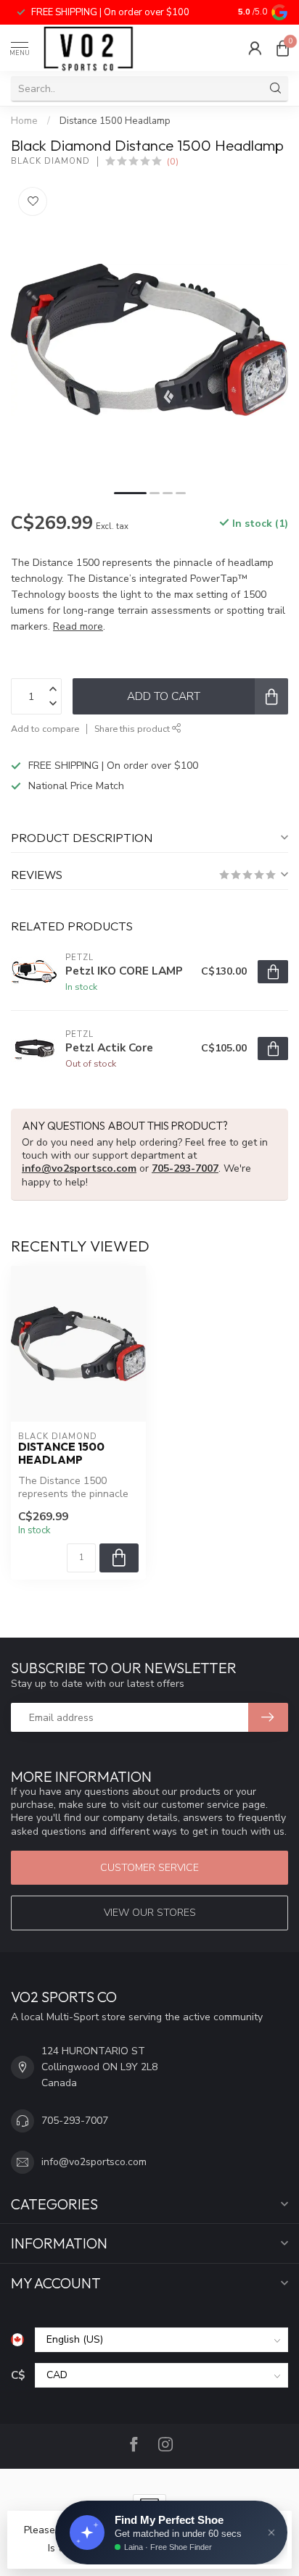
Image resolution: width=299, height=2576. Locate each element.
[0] (282, 48)
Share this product (133, 729)
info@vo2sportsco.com (79, 1168)
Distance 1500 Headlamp (115, 121)
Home (24, 121)
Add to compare (45, 729)
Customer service (149, 1868)
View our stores (150, 1913)
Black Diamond (50, 161)
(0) (173, 161)
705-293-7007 (185, 1168)
